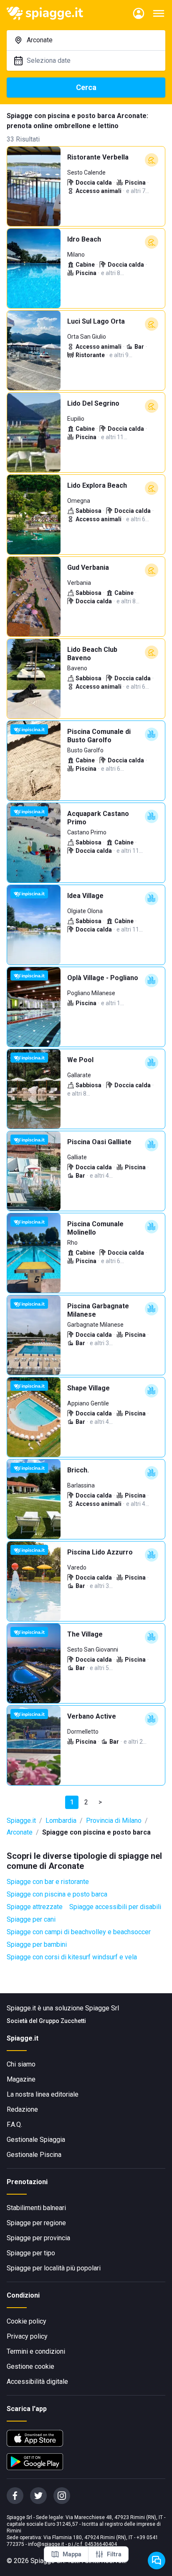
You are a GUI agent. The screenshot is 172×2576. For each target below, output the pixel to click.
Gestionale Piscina (34, 2155)
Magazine (21, 2079)
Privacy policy (27, 2336)
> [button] (100, 1802)
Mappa (72, 2554)
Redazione (22, 2109)
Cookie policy (27, 2321)
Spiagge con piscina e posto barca (57, 1894)
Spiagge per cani (31, 1919)
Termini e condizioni (36, 2351)
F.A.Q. (14, 2124)
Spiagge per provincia (38, 2238)
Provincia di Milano (114, 1821)
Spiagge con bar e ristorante (48, 1882)
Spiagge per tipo (31, 2253)
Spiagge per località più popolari (54, 2268)
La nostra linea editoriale (43, 2094)
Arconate (20, 1832)
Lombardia (61, 1821)
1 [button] (72, 1802)
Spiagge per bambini (37, 1944)
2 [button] (86, 1802)
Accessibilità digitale (37, 2382)
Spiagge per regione (36, 2223)
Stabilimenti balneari (36, 2208)
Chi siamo (21, 2064)
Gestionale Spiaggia (36, 2140)
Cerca (86, 87)
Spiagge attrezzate (35, 1907)
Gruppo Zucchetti (62, 2021)
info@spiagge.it (46, 2544)
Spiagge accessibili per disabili (115, 1907)
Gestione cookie (30, 2366)
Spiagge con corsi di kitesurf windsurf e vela (72, 1957)
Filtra (114, 2554)
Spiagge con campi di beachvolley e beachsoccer (79, 1932)
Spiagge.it (21, 1821)
